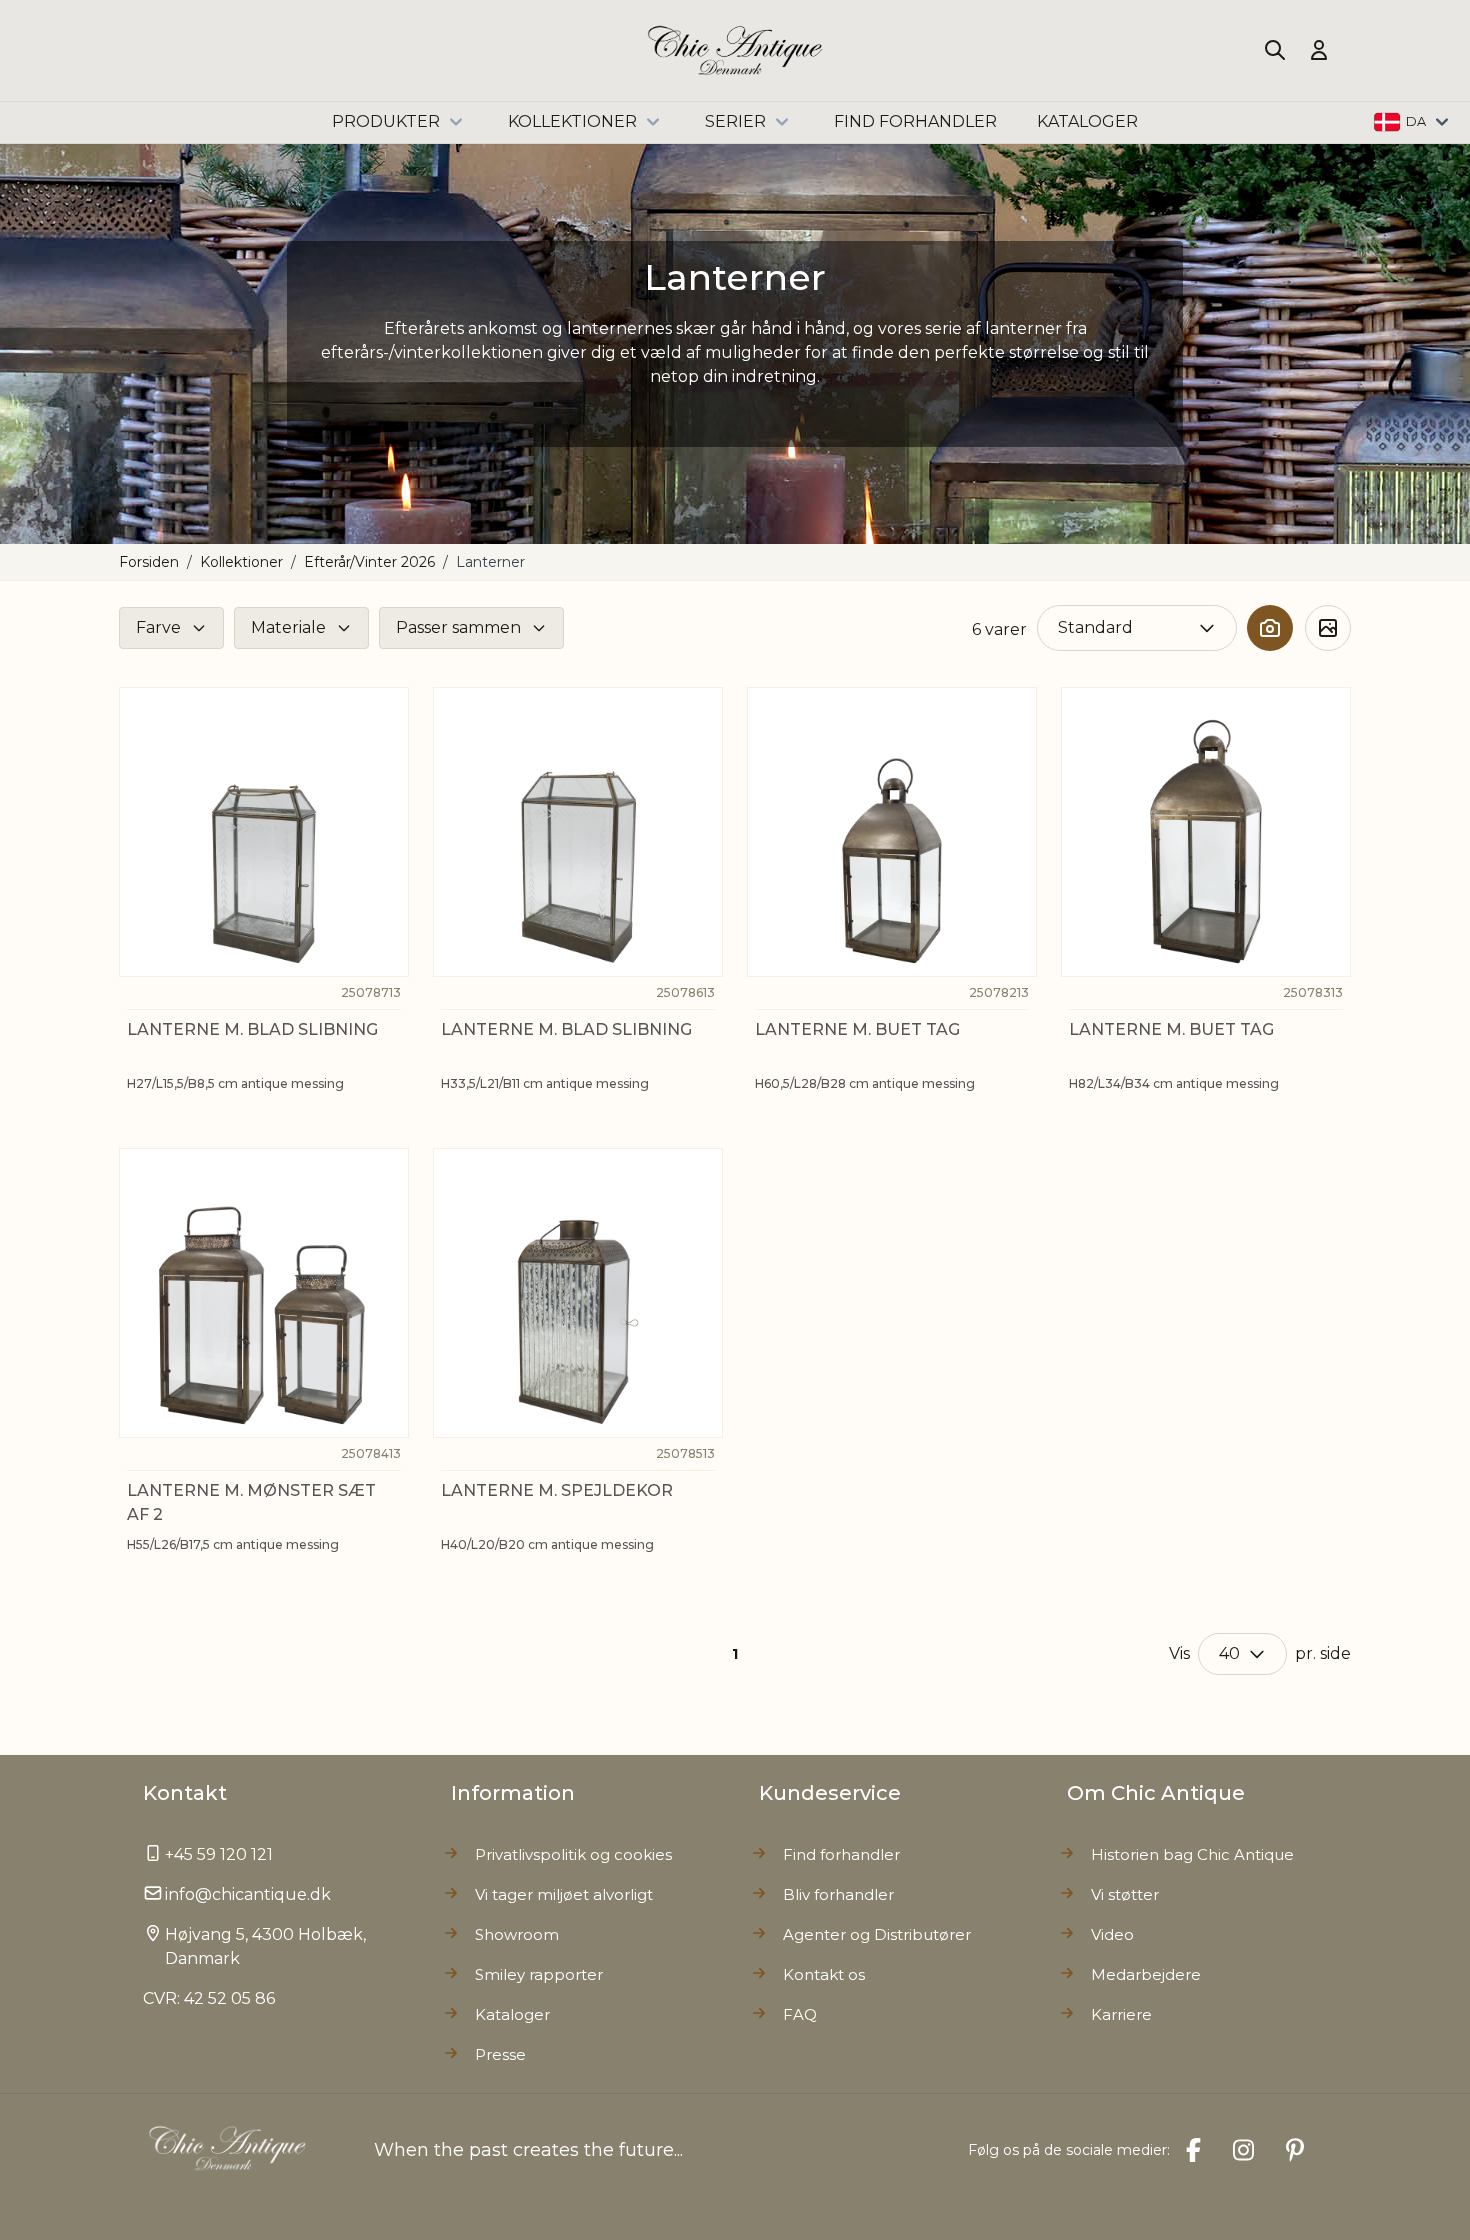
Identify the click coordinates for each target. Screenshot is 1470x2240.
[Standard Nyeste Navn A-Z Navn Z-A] (1137, 627)
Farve (158, 627)
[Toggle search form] (1275, 50)
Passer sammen (458, 627)
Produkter (386, 121)
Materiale (288, 627)
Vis (1179, 1653)
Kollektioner (572, 121)
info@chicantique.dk (248, 1894)
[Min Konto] (1319, 50)
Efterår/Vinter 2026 (369, 562)
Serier (735, 121)
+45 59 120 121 (219, 1854)
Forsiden (149, 562)
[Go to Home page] (735, 50)
